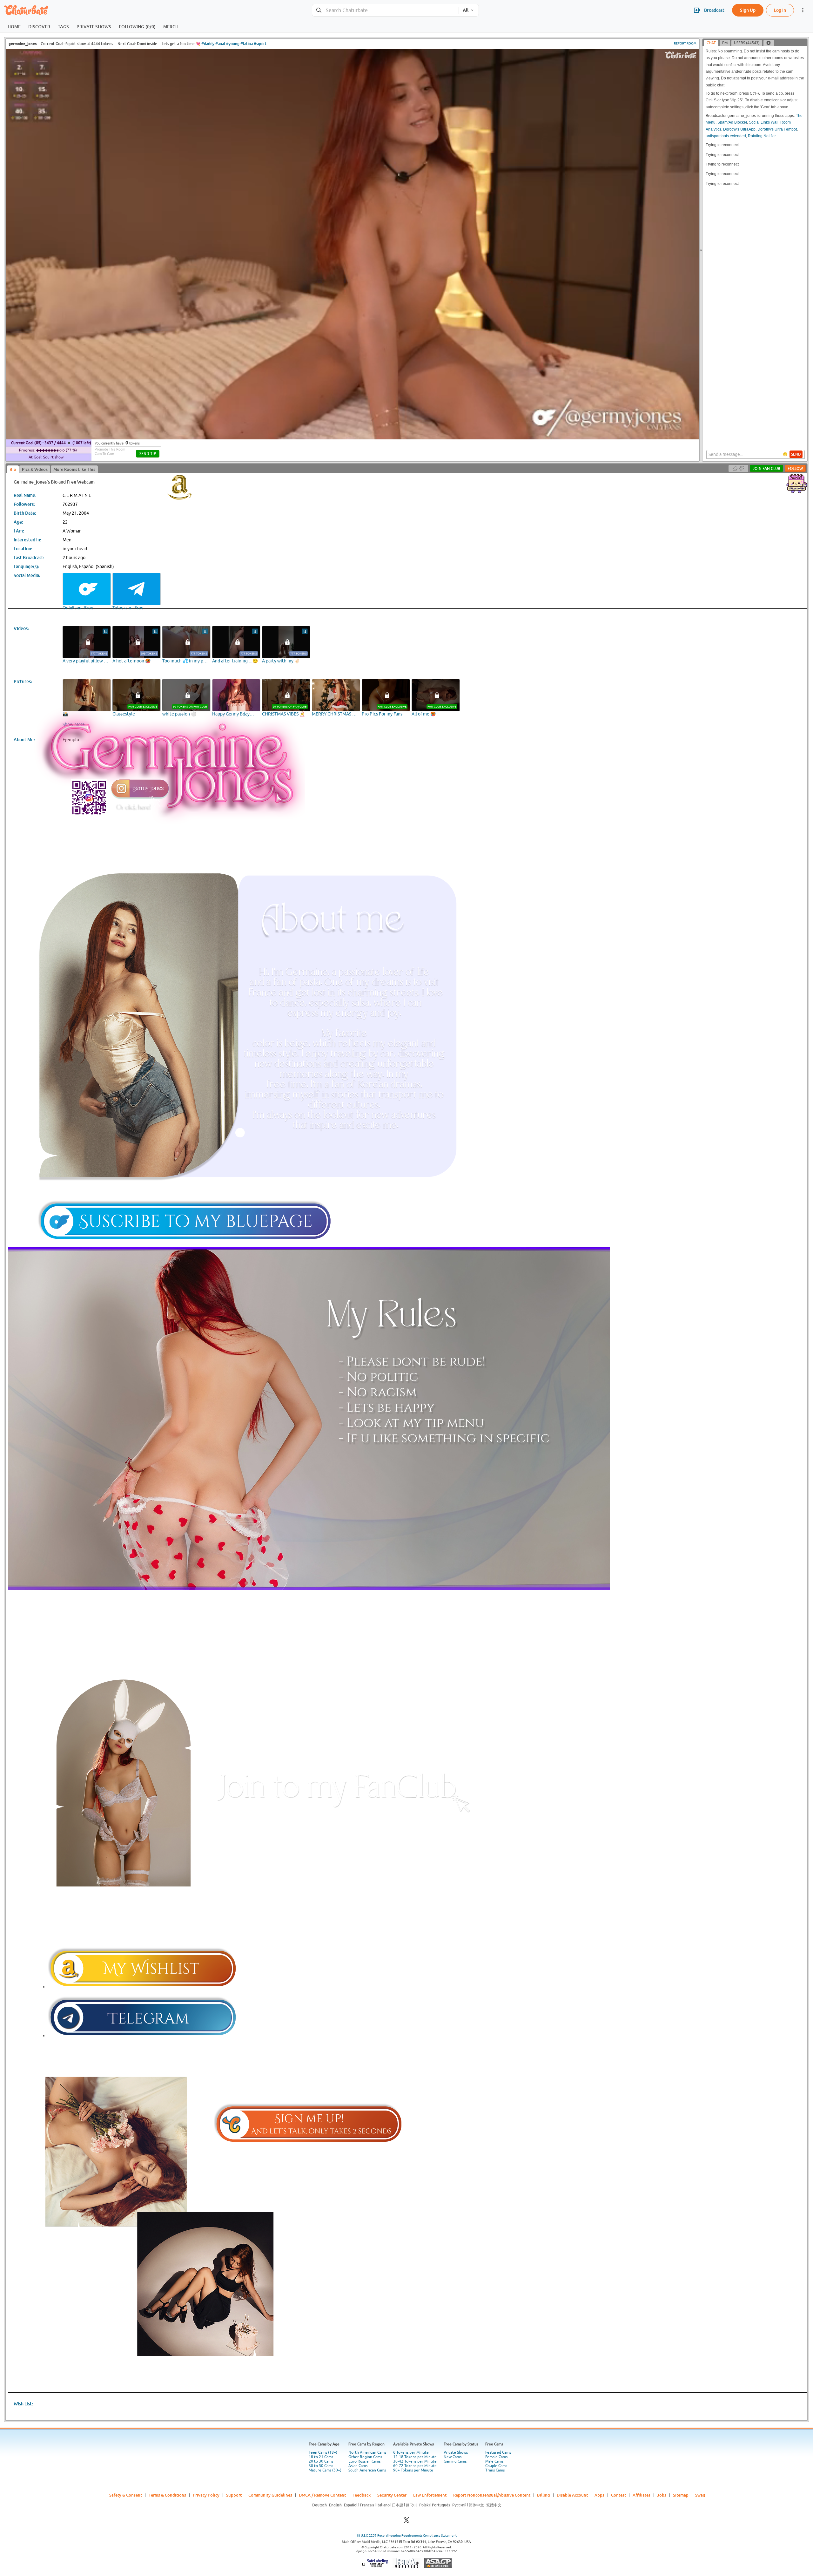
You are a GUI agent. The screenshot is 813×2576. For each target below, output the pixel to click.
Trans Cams (495, 2470)
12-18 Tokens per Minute (415, 2457)
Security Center (392, 2495)
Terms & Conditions (167, 2495)
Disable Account (572, 2495)
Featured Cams (498, 2452)
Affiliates (642, 2495)
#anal (220, 44)
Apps (599, 2495)
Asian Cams (358, 2466)
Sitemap (681, 2495)
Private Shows (456, 2452)
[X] (406, 2522)
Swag (700, 2495)
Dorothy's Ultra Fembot (777, 129)
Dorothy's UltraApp (739, 129)
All (466, 10)
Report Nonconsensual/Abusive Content (492, 2495)
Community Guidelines (270, 2495)
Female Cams (496, 2457)
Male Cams (494, 2461)
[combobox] (385, 10)
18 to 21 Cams (321, 2457)
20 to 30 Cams (321, 2461)
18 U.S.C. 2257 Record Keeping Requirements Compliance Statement (406, 2535)
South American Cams (367, 2470)
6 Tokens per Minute (411, 2452)
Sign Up (748, 10)
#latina (247, 44)
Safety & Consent (126, 2495)
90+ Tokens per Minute (413, 2470)
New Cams (453, 2457)
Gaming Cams (455, 2461)
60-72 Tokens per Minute (415, 2466)
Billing (544, 2495)
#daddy (208, 44)
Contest (618, 2495)
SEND (796, 454)
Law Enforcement (430, 2495)
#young (233, 44)
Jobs (662, 2495)
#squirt (260, 44)
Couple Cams (496, 2466)
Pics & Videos (35, 469)
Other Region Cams (365, 2457)
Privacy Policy (206, 2495)
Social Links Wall (764, 122)
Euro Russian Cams (364, 2461)
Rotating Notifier (762, 136)
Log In (780, 10)
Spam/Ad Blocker (732, 122)
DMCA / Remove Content (322, 2495)
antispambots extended (726, 136)
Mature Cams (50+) (325, 2470)
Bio (13, 469)
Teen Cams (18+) (323, 2452)
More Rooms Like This (74, 469)
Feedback (362, 2495)
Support (234, 2495)
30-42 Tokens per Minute (415, 2461)
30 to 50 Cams (321, 2466)
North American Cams (367, 2452)
